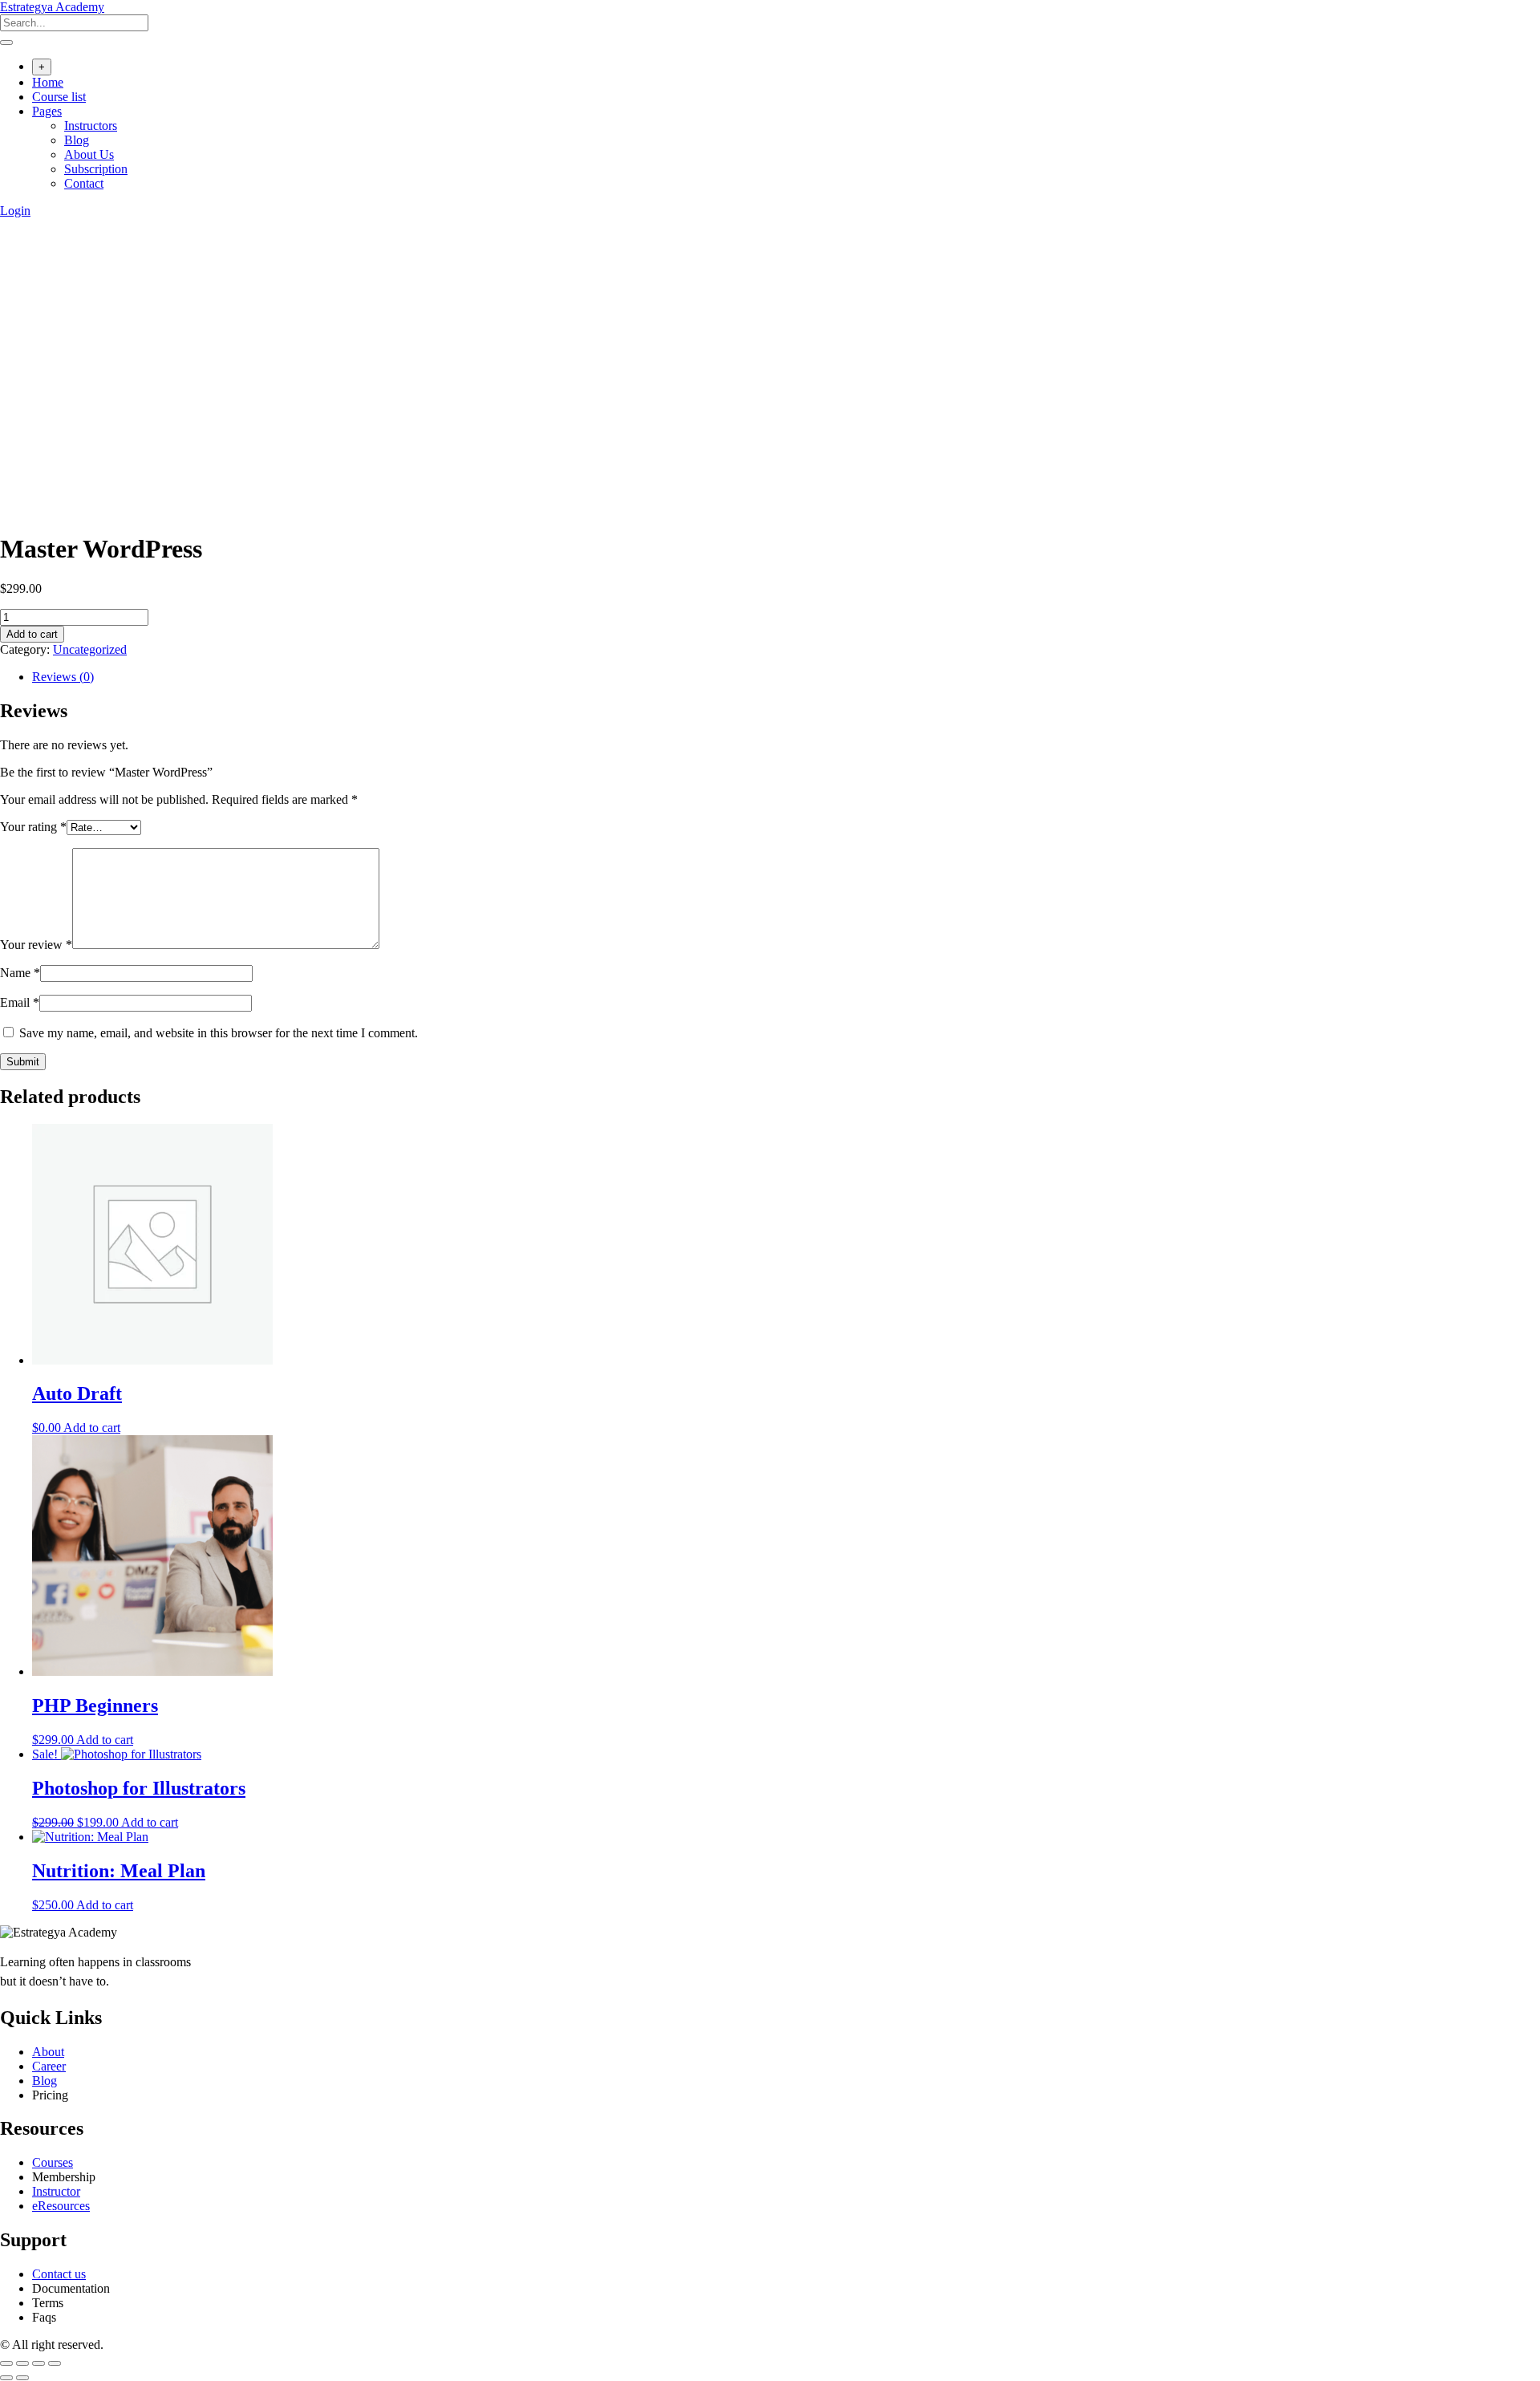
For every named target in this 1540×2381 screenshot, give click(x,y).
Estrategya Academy (52, 7)
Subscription (96, 169)
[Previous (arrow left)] (6, 2378)
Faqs (44, 2317)
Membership (64, 2177)
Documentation (71, 2288)
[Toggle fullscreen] (22, 2363)
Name (20, 973)
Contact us (59, 2274)
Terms (48, 2303)
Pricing (50, 2095)
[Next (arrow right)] (22, 2378)
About (48, 2052)
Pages (47, 111)
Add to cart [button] (92, 1428)
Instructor (56, 2191)
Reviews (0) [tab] (63, 677)
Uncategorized (90, 649)
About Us (89, 154)
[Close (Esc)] (55, 2363)
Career (49, 2066)
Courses (53, 2162)
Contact (84, 183)
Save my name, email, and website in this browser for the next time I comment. (219, 1033)
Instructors (91, 126)
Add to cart (32, 634)
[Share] (38, 2363)
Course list (59, 97)
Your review (36, 945)
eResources (61, 2206)
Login (15, 211)
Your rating (33, 827)
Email (20, 1002)
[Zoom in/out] (6, 2363)
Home (48, 82)
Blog (77, 140)
